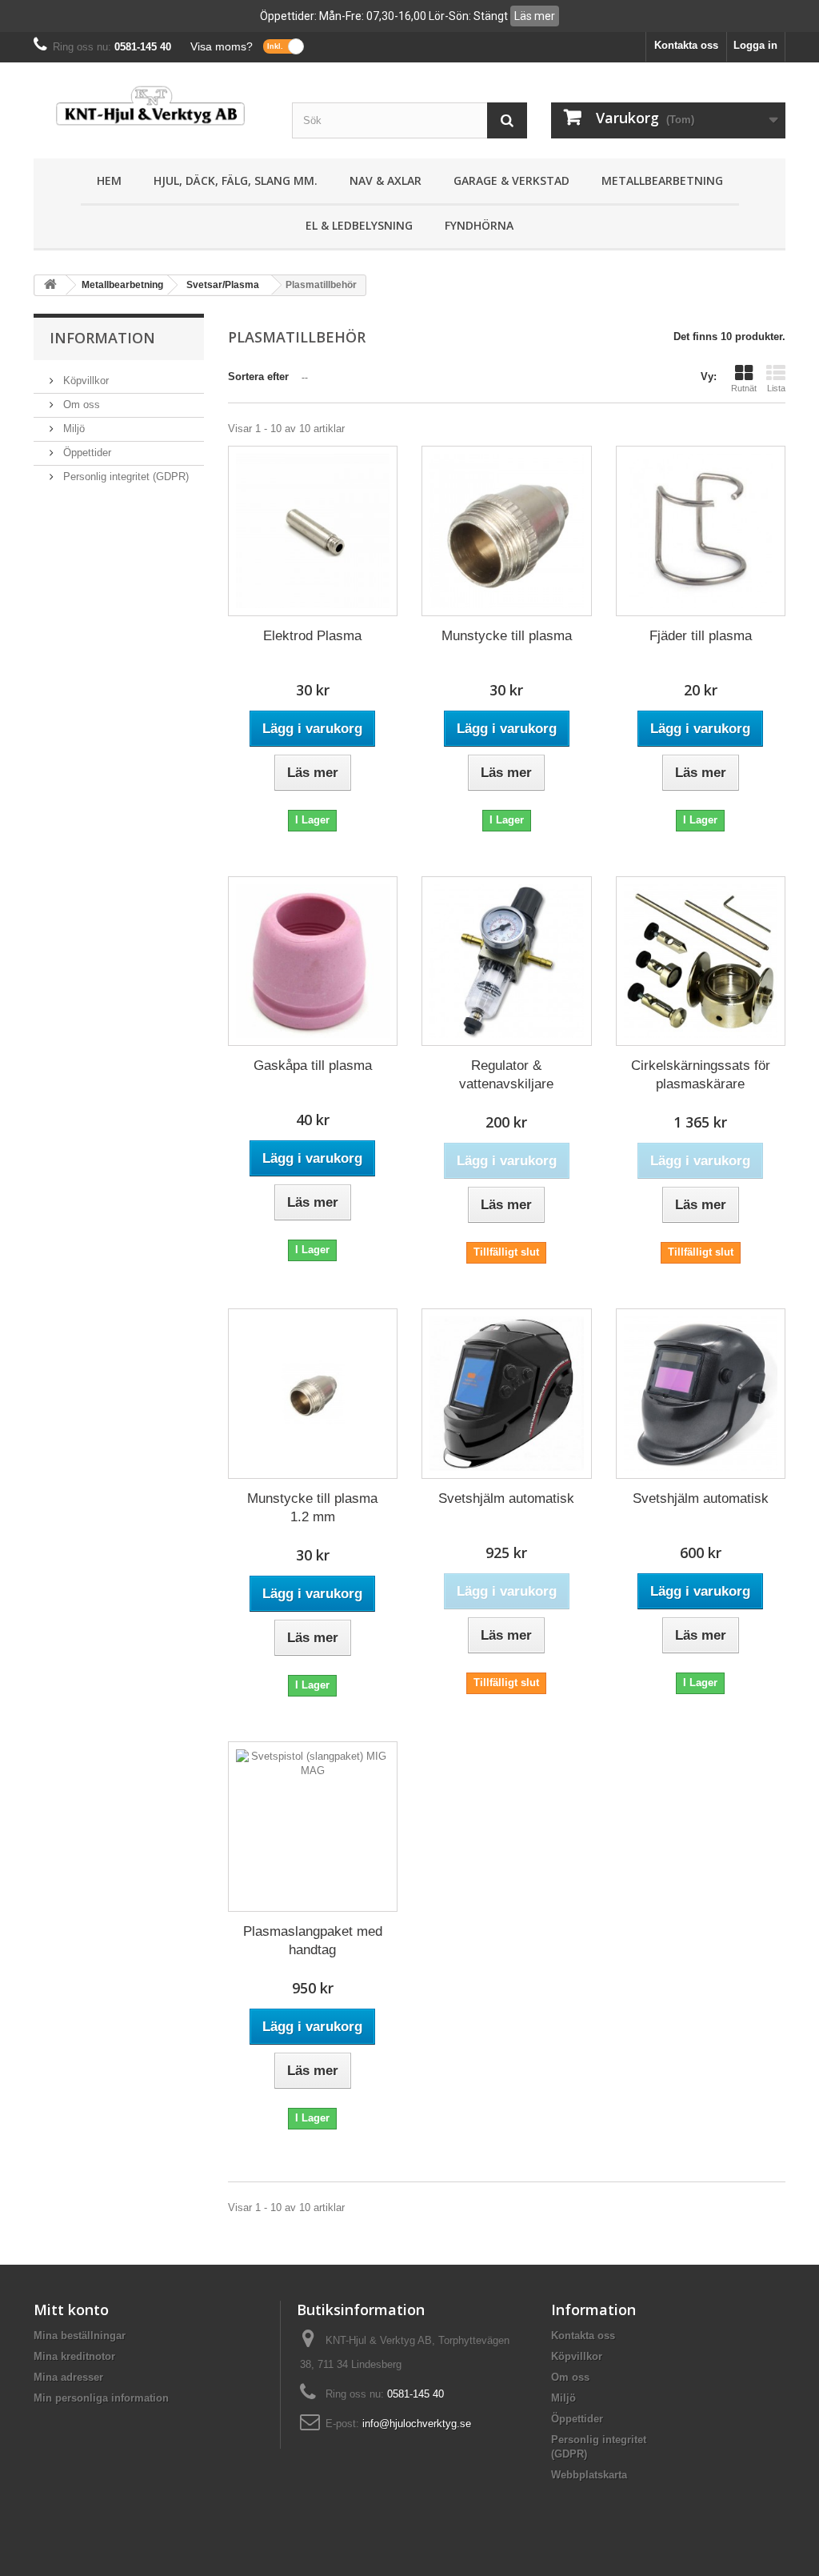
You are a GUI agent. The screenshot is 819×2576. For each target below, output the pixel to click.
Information (102, 338)
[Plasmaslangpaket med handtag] (313, 1827)
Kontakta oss (686, 45)
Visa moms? (222, 46)
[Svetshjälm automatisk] (507, 1394)
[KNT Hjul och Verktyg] (151, 106)
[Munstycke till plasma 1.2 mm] (313, 1394)
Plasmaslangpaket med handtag (313, 1941)
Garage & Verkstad (511, 180)
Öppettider (86, 453)
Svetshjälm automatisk (506, 1498)
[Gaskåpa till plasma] (313, 961)
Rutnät (744, 388)
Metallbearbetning (662, 180)
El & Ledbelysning (359, 225)
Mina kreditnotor (74, 2356)
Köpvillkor (84, 381)
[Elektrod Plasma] (313, 531)
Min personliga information (101, 2398)
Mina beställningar (80, 2336)
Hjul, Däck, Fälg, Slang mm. (236, 180)
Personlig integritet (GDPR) (124, 477)
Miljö (72, 429)
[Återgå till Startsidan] (50, 285)
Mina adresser (68, 2377)
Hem (109, 180)
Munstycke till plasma (507, 636)
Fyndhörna (479, 225)
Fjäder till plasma (701, 636)
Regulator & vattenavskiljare (506, 1075)
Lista (776, 388)
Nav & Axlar (386, 180)
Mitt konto (71, 2310)
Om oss (80, 405)
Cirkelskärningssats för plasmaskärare (701, 1075)
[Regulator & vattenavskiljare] (507, 961)
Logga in (755, 45)
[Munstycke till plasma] (507, 531)
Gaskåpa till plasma (313, 1066)
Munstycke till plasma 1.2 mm (312, 1508)
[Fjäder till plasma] (701, 531)
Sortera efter (258, 377)
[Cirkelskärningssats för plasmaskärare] (701, 961)
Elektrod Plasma (312, 636)
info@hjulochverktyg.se (417, 2424)
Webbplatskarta (589, 2475)
